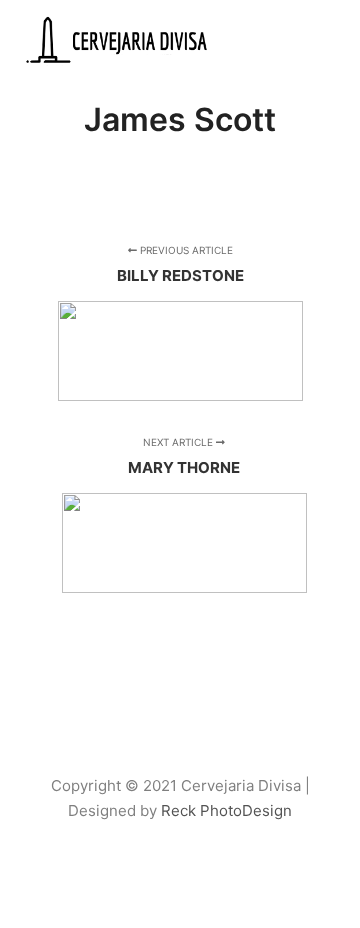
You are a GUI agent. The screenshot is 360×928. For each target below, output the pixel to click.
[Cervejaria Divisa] (120, 40)
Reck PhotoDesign (226, 810)
